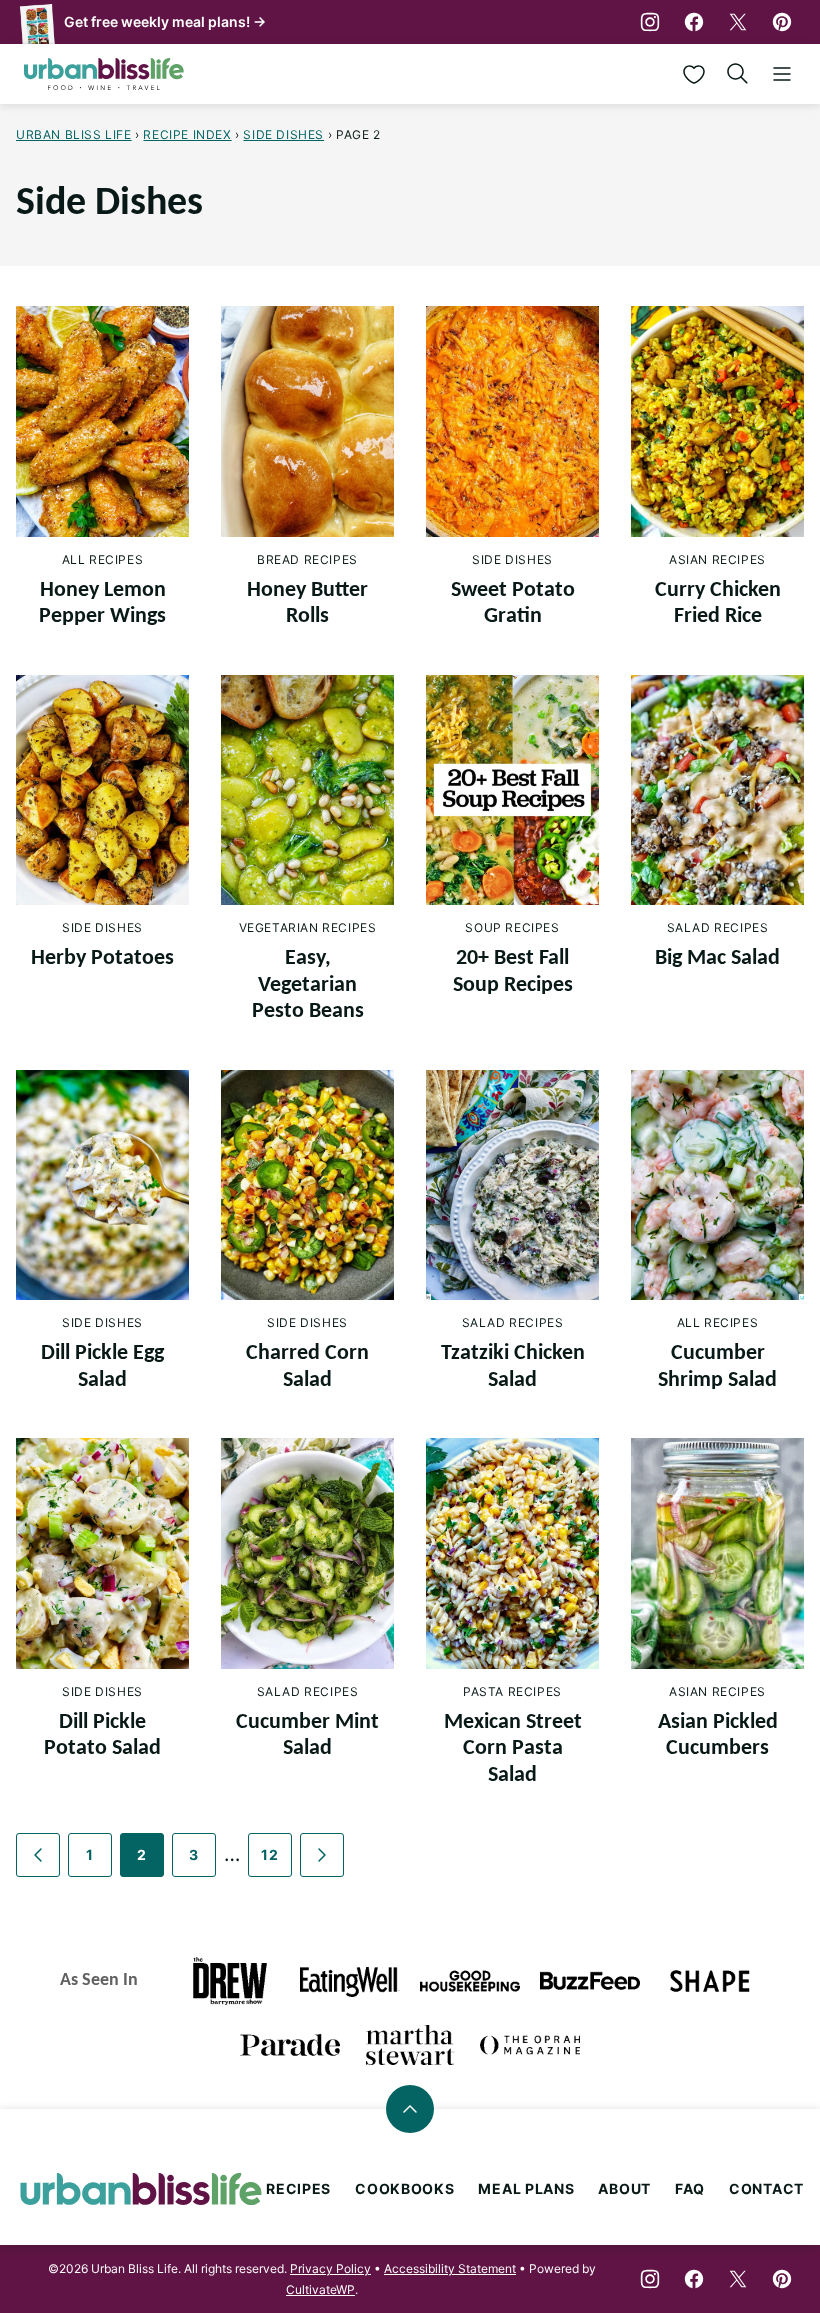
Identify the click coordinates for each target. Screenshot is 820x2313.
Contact (766, 2188)
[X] (738, 22)
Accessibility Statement (450, 2268)
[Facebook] (694, 22)
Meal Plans (526, 2188)
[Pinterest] (782, 22)
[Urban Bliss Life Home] (104, 74)
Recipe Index (187, 134)
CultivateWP (320, 2289)
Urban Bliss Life (74, 134)
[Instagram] (650, 22)
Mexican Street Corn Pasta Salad (513, 1749)
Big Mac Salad (717, 958)
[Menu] (782, 74)
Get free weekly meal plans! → (165, 21)
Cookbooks (404, 2188)
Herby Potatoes (102, 958)
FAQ (690, 2188)
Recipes (298, 2188)
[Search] (738, 74)
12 (269, 1854)
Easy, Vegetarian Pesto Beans (308, 985)
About (624, 2188)
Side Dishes (283, 134)
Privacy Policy (330, 2268)
